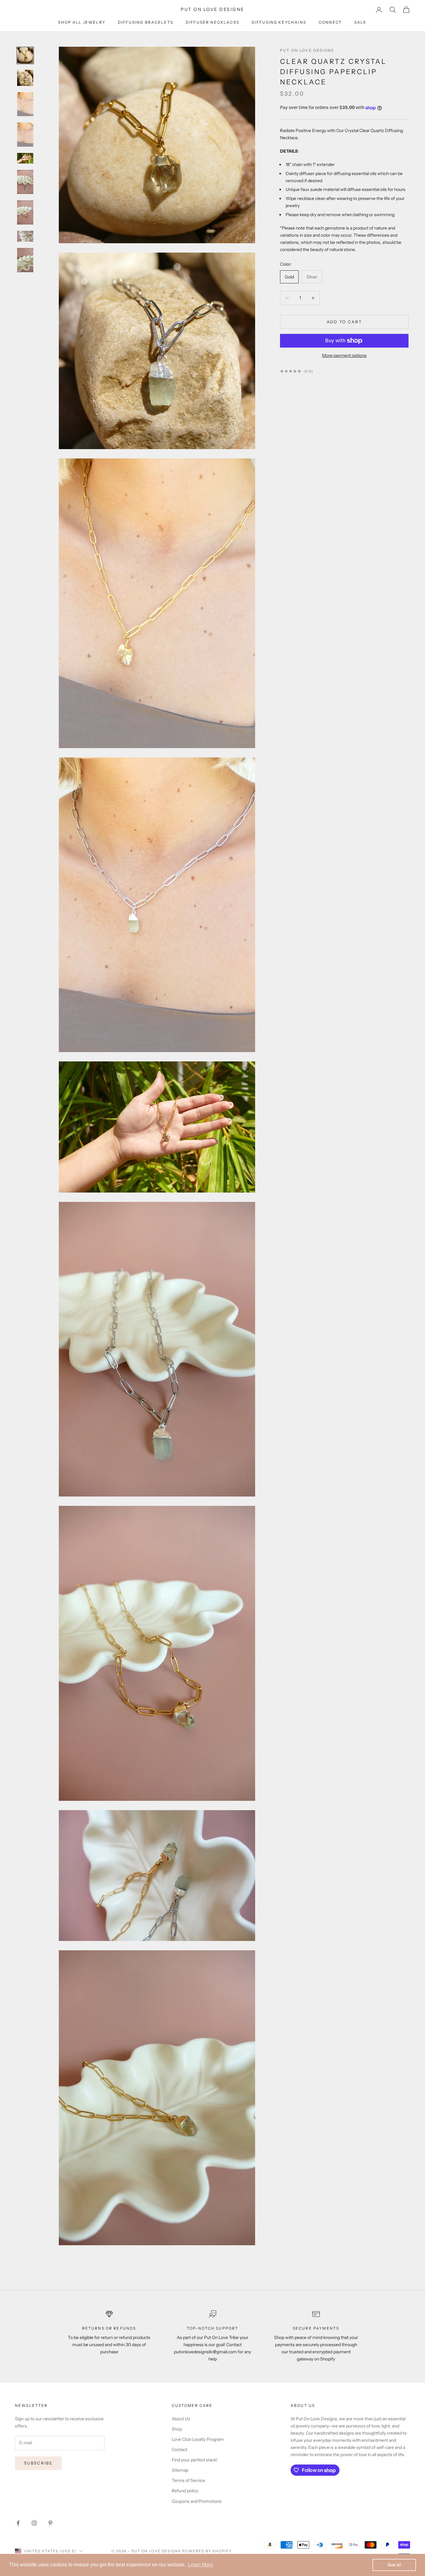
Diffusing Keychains (279, 22)
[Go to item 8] (25, 236)
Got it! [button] (394, 2565)
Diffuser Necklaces (213, 22)
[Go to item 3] (25, 104)
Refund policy (185, 2491)
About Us (181, 2419)
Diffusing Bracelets (146, 22)
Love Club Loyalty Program (198, 2439)
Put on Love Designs (307, 50)
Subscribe (38, 2463)
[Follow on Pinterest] (50, 2523)
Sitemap (180, 2470)
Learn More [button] (201, 2565)
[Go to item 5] (25, 158)
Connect (330, 22)
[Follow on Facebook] (18, 2523)
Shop (177, 2429)
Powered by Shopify (207, 2551)
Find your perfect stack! (195, 2460)
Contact (180, 2450)
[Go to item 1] (25, 55)
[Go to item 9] (25, 260)
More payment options (344, 355)
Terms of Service (188, 2480)
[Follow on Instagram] (34, 2523)
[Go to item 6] (25, 182)
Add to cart (344, 322)
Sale (361, 22)
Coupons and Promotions (197, 2501)
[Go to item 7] (25, 212)
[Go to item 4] (25, 135)
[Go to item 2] (25, 78)
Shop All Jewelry (82, 22)
